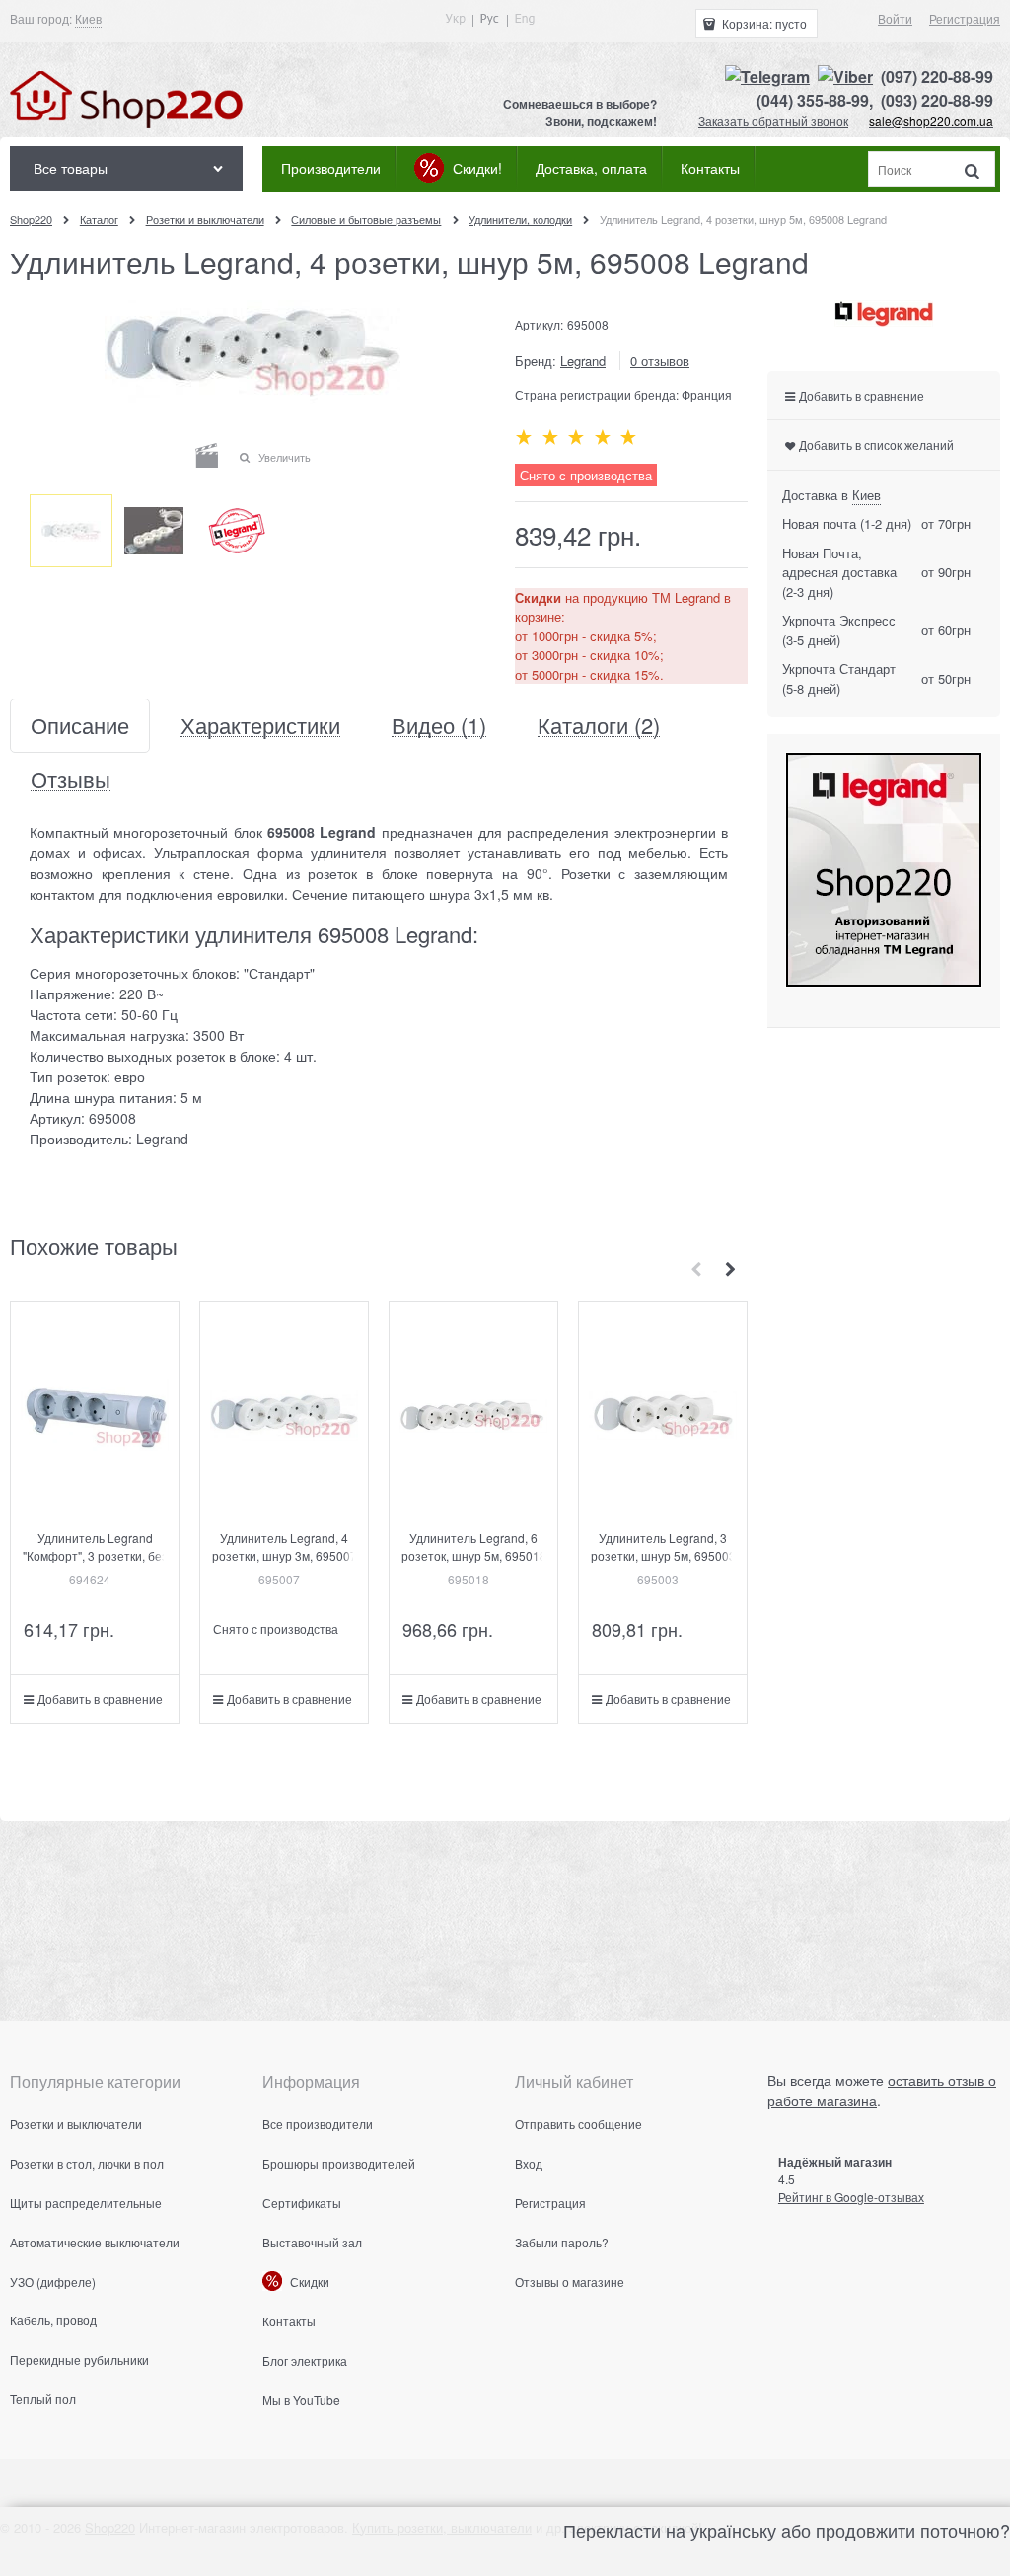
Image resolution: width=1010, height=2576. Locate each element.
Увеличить (285, 457)
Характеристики (260, 726)
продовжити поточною (908, 2530)
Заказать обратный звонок (773, 121)
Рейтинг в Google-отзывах (851, 2197)
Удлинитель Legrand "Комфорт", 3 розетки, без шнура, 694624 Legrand (95, 1555)
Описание (80, 726)
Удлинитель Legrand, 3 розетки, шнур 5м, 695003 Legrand (663, 1555)
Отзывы (71, 780)
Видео (439, 726)
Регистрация (965, 18)
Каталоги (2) (599, 726)
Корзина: (763, 23)
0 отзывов (660, 361)
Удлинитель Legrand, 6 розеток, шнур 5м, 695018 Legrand (474, 1555)
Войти (895, 18)
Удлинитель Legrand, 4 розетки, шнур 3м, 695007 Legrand (285, 1555)
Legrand (583, 361)
